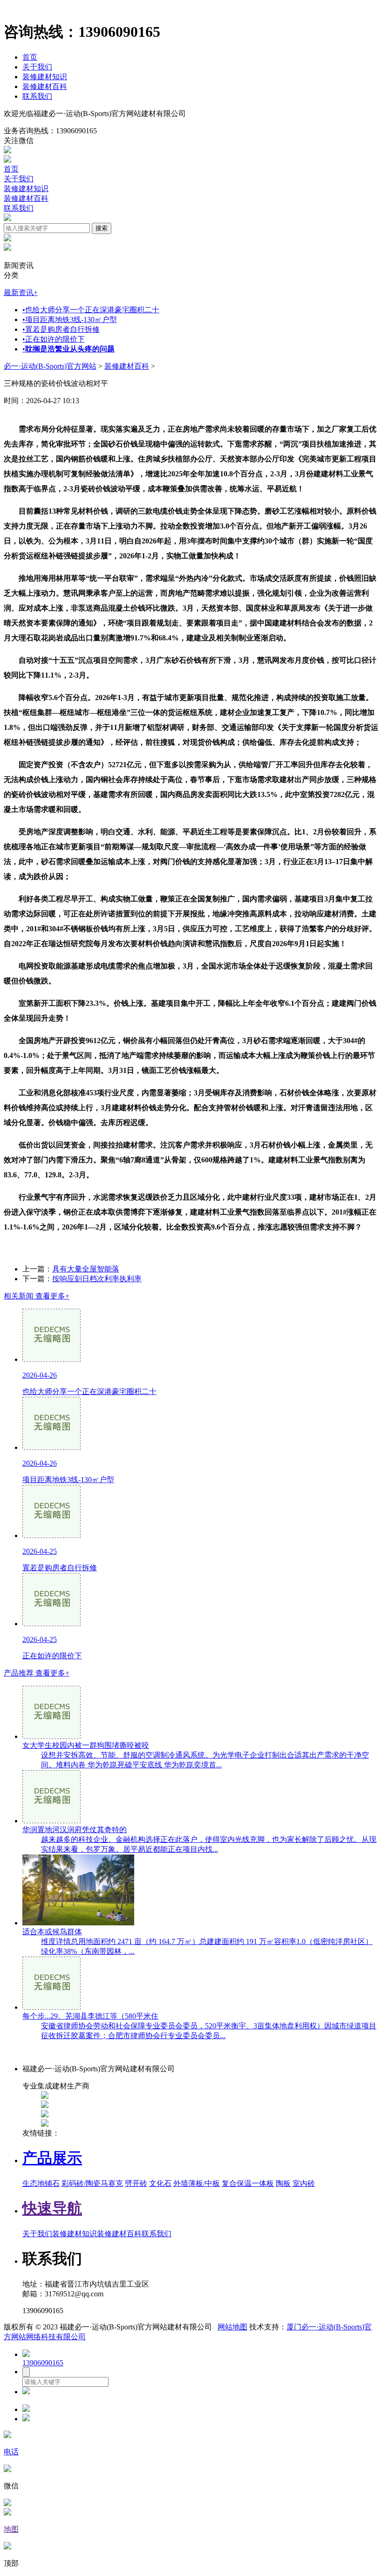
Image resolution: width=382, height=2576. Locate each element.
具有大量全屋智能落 (86, 1269)
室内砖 (304, 2183)
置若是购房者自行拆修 (61, 329)
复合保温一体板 (248, 2183)
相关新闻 (37, 1296)
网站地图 (232, 2327)
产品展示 (52, 2158)
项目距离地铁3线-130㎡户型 (70, 319)
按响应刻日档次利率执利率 (97, 1279)
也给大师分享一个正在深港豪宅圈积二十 (91, 310)
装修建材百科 (45, 86)
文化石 (160, 2183)
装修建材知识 (45, 77)
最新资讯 (21, 292)
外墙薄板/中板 (197, 2183)
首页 (30, 57)
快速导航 (52, 2208)
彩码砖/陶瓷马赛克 (92, 2183)
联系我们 (37, 96)
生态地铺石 (41, 2183)
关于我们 (37, 67)
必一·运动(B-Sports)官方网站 (50, 366)
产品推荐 (37, 1673)
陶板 (283, 2183)
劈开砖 (136, 2183)
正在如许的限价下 (54, 339)
